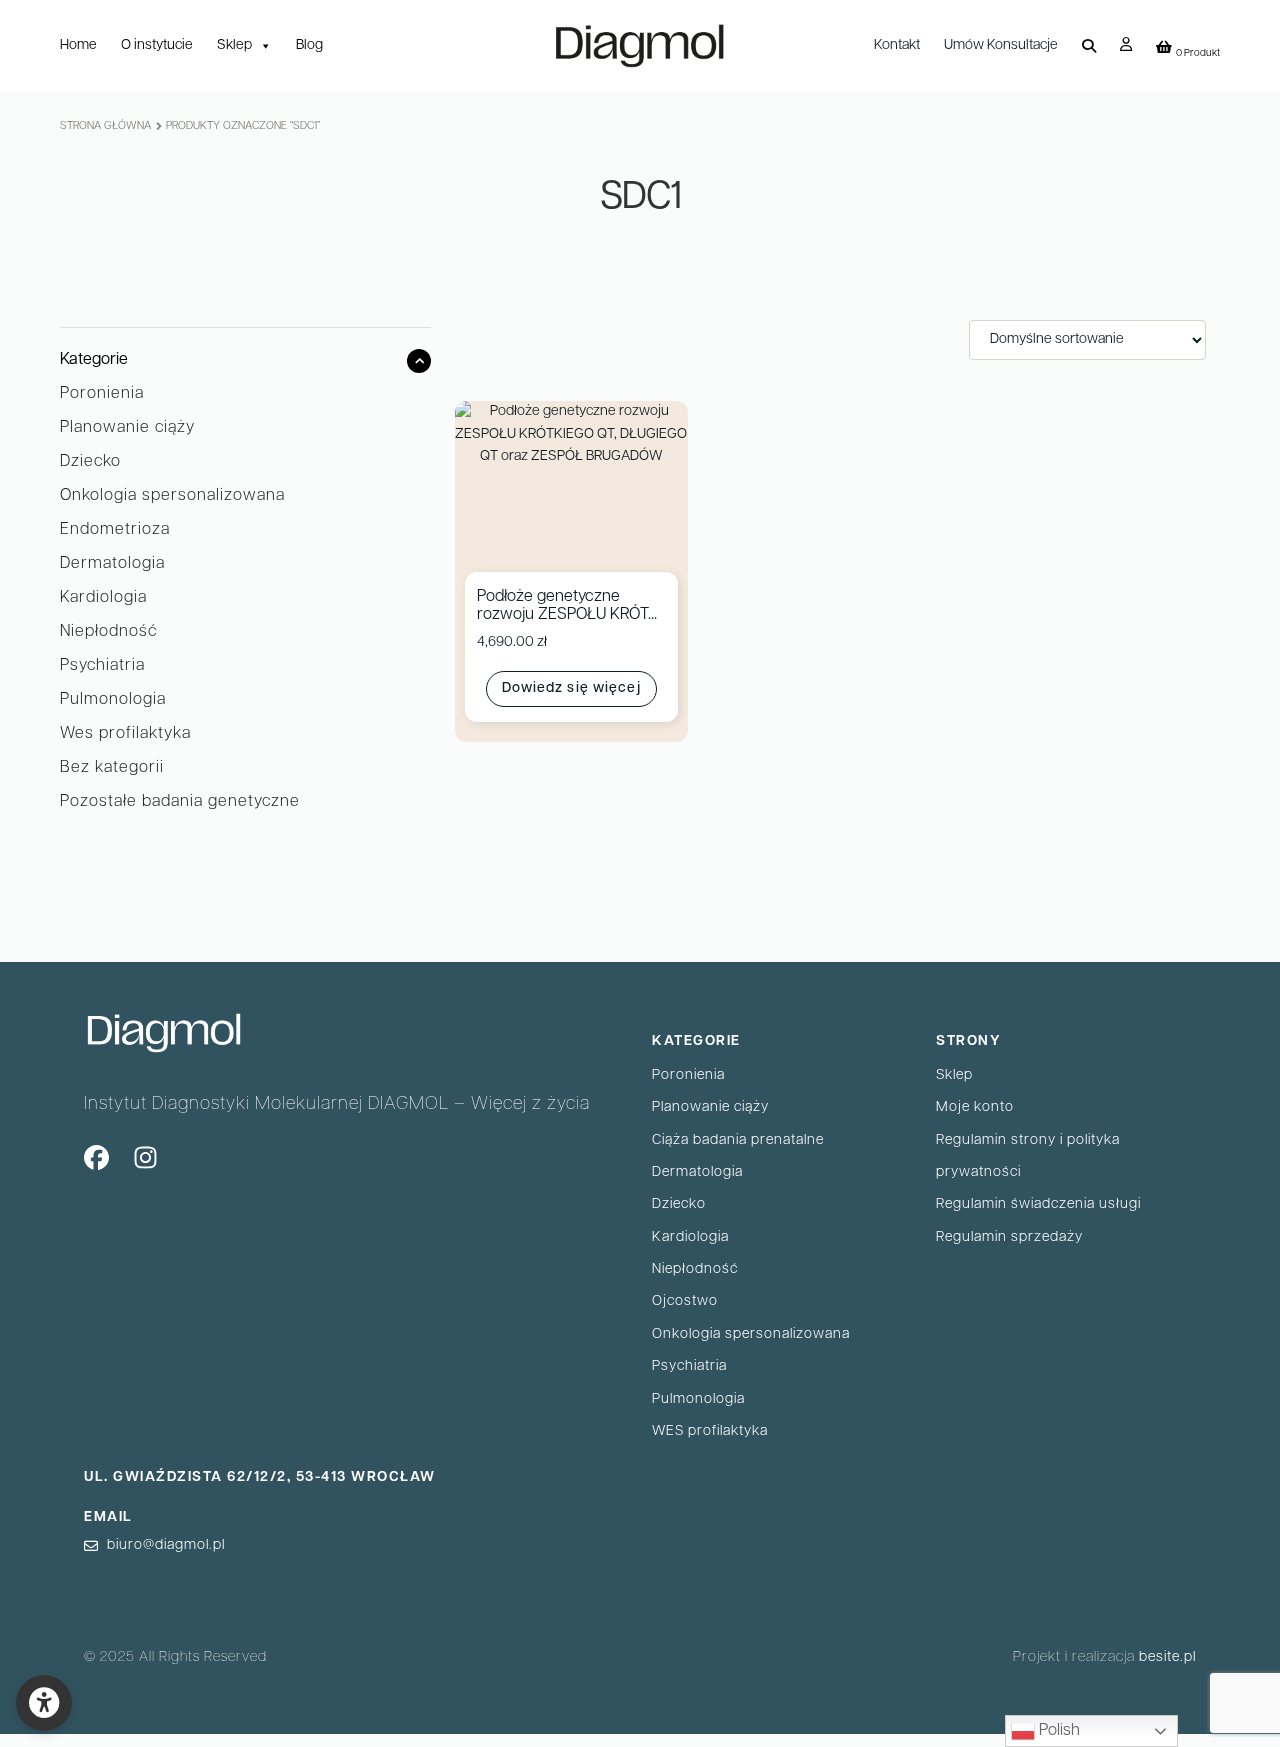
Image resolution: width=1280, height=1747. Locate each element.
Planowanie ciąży (127, 428)
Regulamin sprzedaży (1009, 1237)
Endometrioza (115, 530)
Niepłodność (108, 632)
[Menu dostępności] (44, 1703)
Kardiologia (103, 598)
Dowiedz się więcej (571, 688)
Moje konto (975, 1107)
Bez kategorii (112, 768)
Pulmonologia (113, 700)
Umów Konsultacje (1001, 45)
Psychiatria (102, 666)
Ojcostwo (685, 1301)
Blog (309, 45)
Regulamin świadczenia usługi (1038, 1204)
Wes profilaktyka (125, 734)
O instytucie (157, 45)
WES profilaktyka (710, 1431)
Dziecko (90, 462)
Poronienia (102, 394)
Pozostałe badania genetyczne (180, 802)
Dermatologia (112, 564)
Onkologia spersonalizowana (172, 496)
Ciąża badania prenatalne (738, 1140)
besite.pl (1167, 1657)
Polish (1057, 1731)
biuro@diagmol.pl (166, 1545)
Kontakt (897, 45)
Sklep (234, 45)
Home (78, 45)
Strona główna (105, 126)
